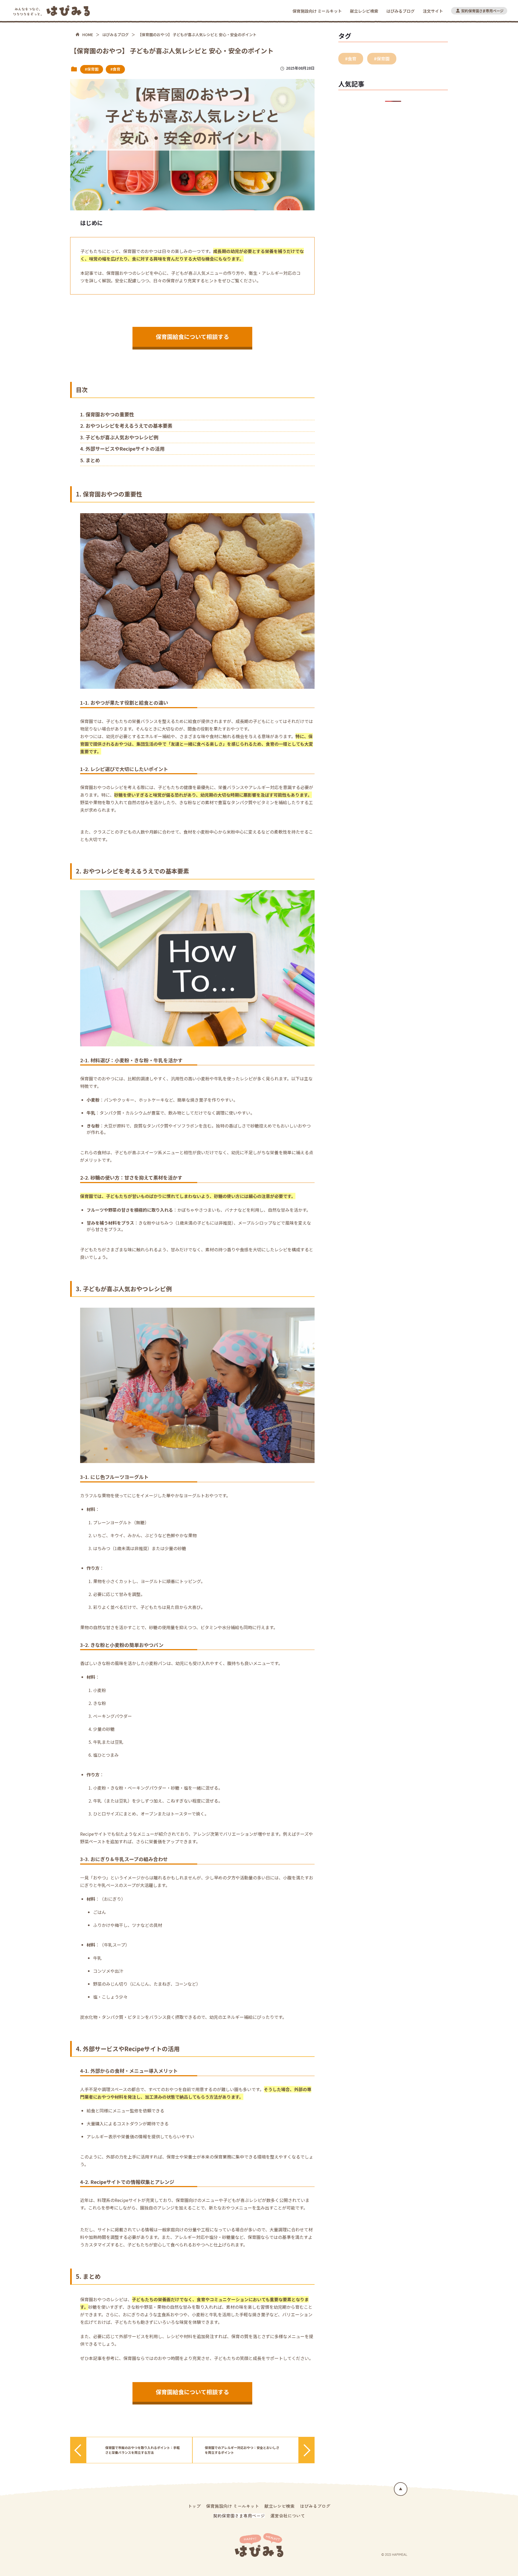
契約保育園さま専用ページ (239, 2516)
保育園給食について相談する (192, 337)
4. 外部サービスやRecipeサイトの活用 (122, 448)
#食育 (115, 69)
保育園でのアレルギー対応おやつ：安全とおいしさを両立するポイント (242, 2450)
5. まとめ (90, 460)
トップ (194, 2506)
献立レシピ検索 (364, 11)
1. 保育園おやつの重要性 (107, 414)
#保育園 (92, 69)
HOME (88, 35)
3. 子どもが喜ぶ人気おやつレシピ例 (119, 437)
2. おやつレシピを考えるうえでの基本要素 (126, 426)
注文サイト (433, 11)
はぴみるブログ (401, 11)
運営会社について (288, 2516)
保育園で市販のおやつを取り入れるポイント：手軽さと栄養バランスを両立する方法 (142, 2450)
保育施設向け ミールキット (317, 11)
